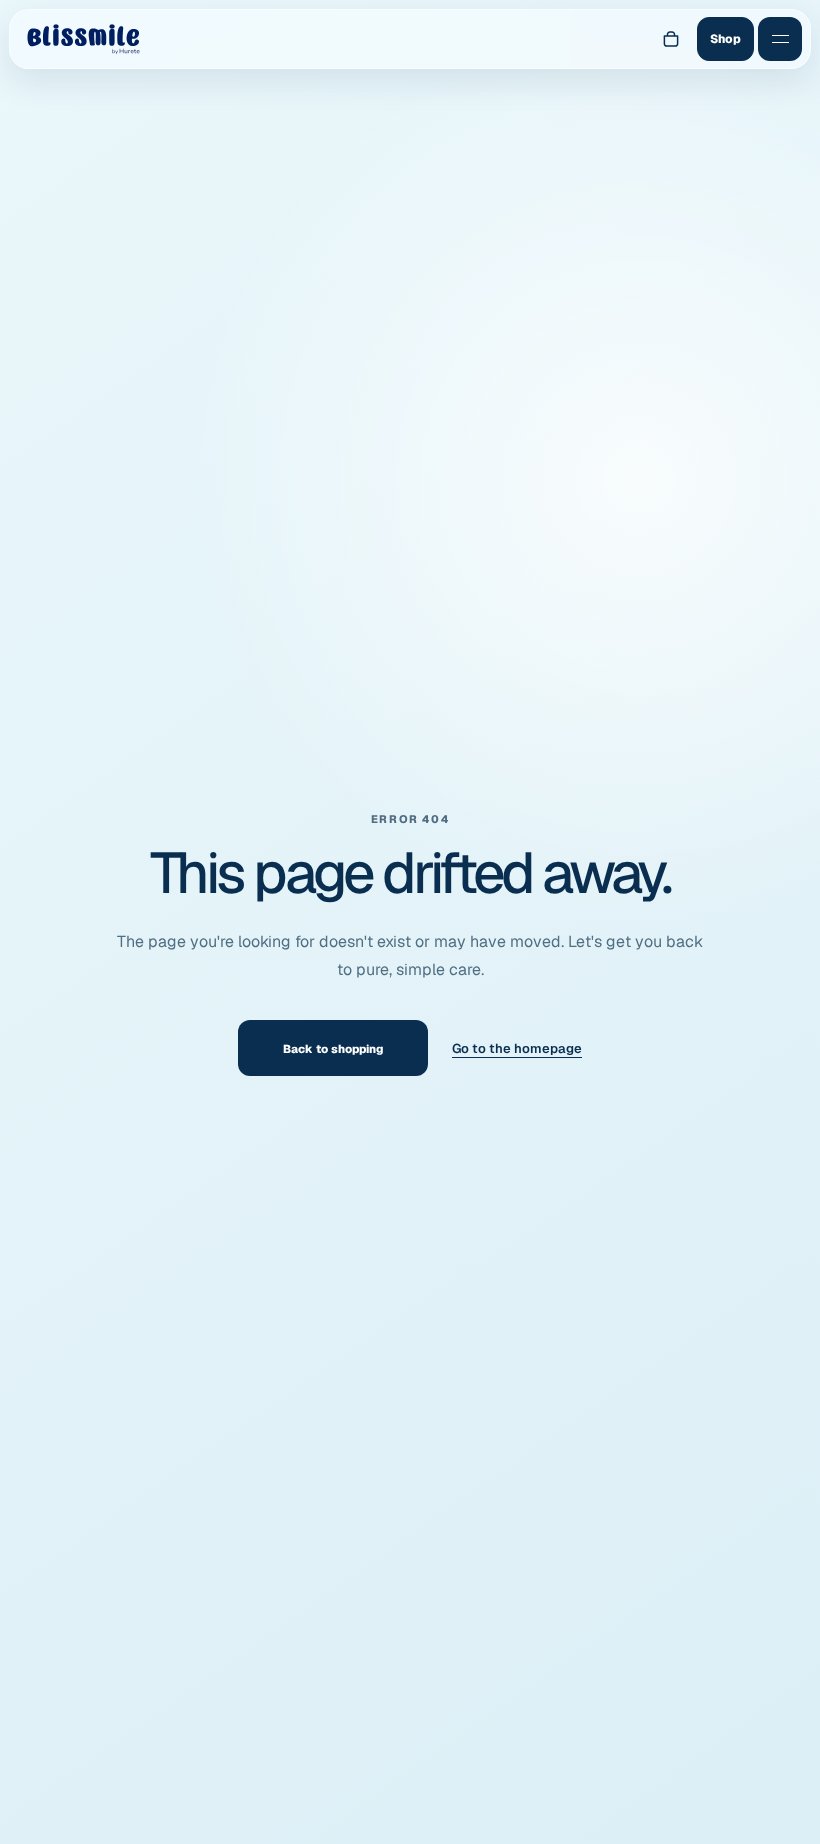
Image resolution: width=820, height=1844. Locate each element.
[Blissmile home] (83, 39)
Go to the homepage (517, 1048)
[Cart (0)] (671, 39)
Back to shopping (333, 1048)
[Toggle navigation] (780, 39)
